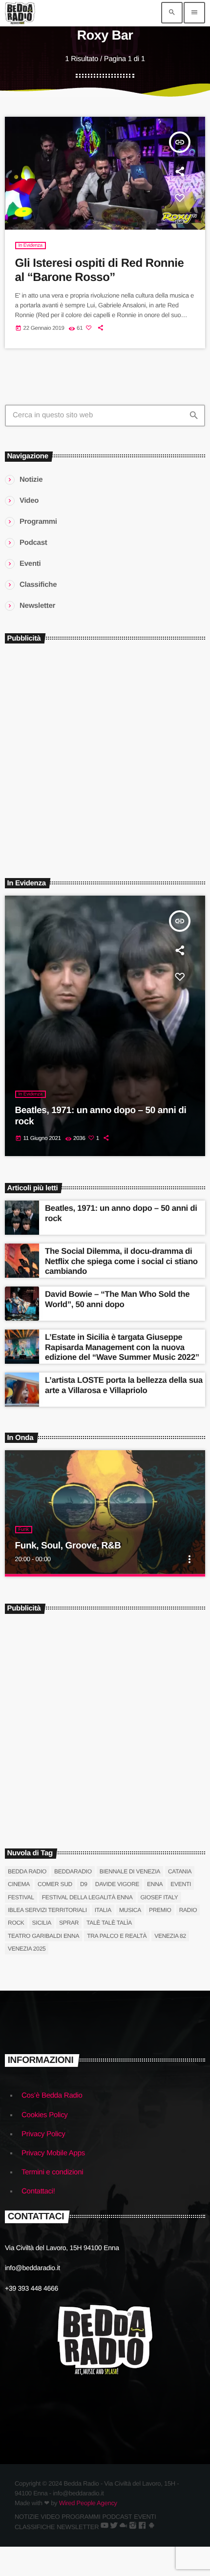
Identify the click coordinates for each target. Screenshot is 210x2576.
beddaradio (73, 1871)
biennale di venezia (130, 1871)
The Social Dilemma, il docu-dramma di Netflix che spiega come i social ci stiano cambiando (121, 1261)
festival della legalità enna (87, 1897)
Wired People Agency (88, 2503)
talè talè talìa (109, 1923)
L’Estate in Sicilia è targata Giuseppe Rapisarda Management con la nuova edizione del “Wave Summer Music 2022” (122, 1347)
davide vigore (117, 1884)
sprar (69, 1923)
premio (160, 1910)
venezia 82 (170, 1936)
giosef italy (159, 1897)
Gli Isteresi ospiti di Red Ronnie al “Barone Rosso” (100, 270)
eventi (181, 1884)
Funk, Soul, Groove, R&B (68, 1546)
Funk (24, 1530)
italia (103, 1910)
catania (180, 1871)
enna (155, 1884)
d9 (84, 1884)
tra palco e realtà (117, 1936)
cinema (19, 1884)
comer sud (55, 1884)
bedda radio (27, 1871)
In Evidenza (31, 246)
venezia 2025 (27, 1949)
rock (16, 1923)
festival (21, 1897)
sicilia (42, 1923)
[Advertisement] (105, 756)
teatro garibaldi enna (43, 1936)
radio (188, 1910)
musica (130, 1910)
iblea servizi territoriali (47, 1910)
